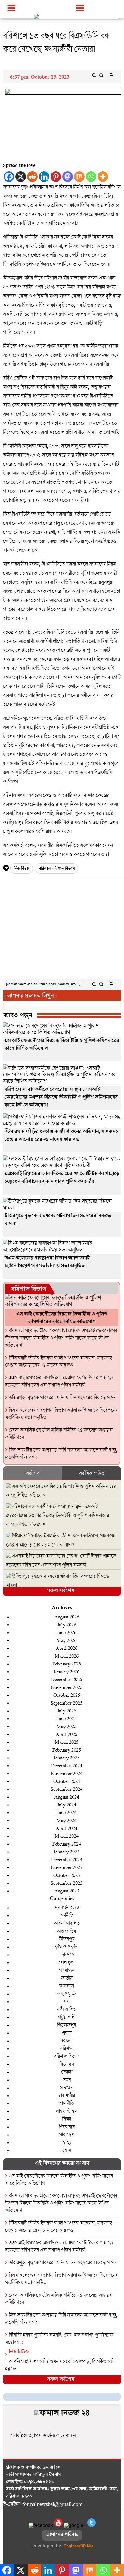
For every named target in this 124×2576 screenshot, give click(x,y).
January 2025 (67, 1757)
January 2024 (67, 1851)
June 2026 (67, 1632)
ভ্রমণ (67, 2080)
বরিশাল (45, 869)
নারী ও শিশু (67, 2009)
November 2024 (67, 1773)
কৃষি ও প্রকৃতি (67, 1947)
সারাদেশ (67, 2134)
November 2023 (67, 1867)
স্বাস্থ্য (67, 2142)
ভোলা (67, 2072)
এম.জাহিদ (52, 2468)
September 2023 (67, 1883)
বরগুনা (67, 2040)
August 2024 (67, 1797)
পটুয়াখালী (67, 2017)
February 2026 (67, 1663)
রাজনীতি (67, 2103)
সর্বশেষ (33, 1473)
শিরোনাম (67, 2127)
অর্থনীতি (67, 1915)
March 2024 (67, 1836)
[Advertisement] (62, 930)
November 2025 (67, 1687)
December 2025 (67, 1679)
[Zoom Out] (101, 75)
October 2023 (67, 1875)
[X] (21, 177)
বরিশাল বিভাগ (64, 869)
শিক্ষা (67, 2119)
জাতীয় (67, 1978)
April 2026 (67, 1648)
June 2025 (67, 1718)
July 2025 (67, 1710)
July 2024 (67, 1804)
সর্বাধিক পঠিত (91, 1473)
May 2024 (67, 1820)
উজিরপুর (67, 1939)
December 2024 (67, 1765)
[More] (103, 177)
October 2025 (67, 1695)
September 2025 (67, 1703)
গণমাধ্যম (67, 1970)
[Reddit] (32, 177)
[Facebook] (9, 177)
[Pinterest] (56, 177)
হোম (67, 2150)
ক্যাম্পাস (67, 1954)
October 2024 (67, 1781)
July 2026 (67, 1624)
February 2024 (67, 1844)
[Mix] (79, 177)
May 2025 (67, 1726)
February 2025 (67, 1750)
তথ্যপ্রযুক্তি (67, 1994)
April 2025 (67, 1734)
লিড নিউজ (22, 869)
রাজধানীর (67, 2095)
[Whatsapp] (91, 177)
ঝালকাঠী (67, 1986)
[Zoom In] (94, 75)
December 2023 (67, 1859)
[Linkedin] (44, 177)
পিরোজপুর (67, 2025)
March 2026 (67, 1656)
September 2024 (67, 1789)
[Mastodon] (68, 177)
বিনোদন (67, 2064)
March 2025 (67, 1742)
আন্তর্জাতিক (67, 1931)
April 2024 (67, 1828)
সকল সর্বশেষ (60, 1591)
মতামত (67, 2087)
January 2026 (67, 1671)
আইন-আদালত (67, 1923)
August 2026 (67, 1617)
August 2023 (67, 1891)
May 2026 (67, 1640)
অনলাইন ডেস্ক (67, 1907)
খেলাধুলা (67, 1962)
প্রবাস (67, 2033)
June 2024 (67, 1812)
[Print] (111, 75)
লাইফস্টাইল (67, 2111)
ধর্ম (67, 2001)
